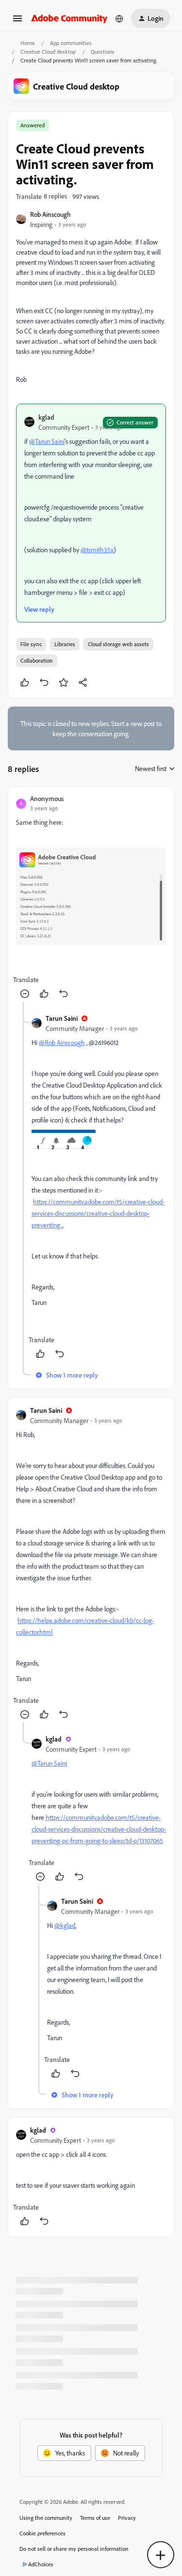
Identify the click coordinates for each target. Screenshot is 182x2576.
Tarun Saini (62, 1018)
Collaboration (37, 660)
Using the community (46, 2518)
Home (28, 43)
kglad (46, 417)
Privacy (127, 2518)
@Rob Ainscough (62, 1042)
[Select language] (119, 18)
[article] (91, 898)
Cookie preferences (42, 2533)
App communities (71, 43)
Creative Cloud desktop (48, 52)
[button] (17, 22)
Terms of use (95, 2518)
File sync (31, 644)
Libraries (65, 644)
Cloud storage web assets (118, 644)
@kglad (65, 1925)
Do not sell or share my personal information (74, 2549)
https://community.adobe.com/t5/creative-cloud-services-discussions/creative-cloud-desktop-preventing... (98, 1213)
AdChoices (41, 2564)
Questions (103, 52)
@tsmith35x (97, 550)
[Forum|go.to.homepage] (69, 18)
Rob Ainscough (50, 214)
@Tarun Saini (47, 441)
